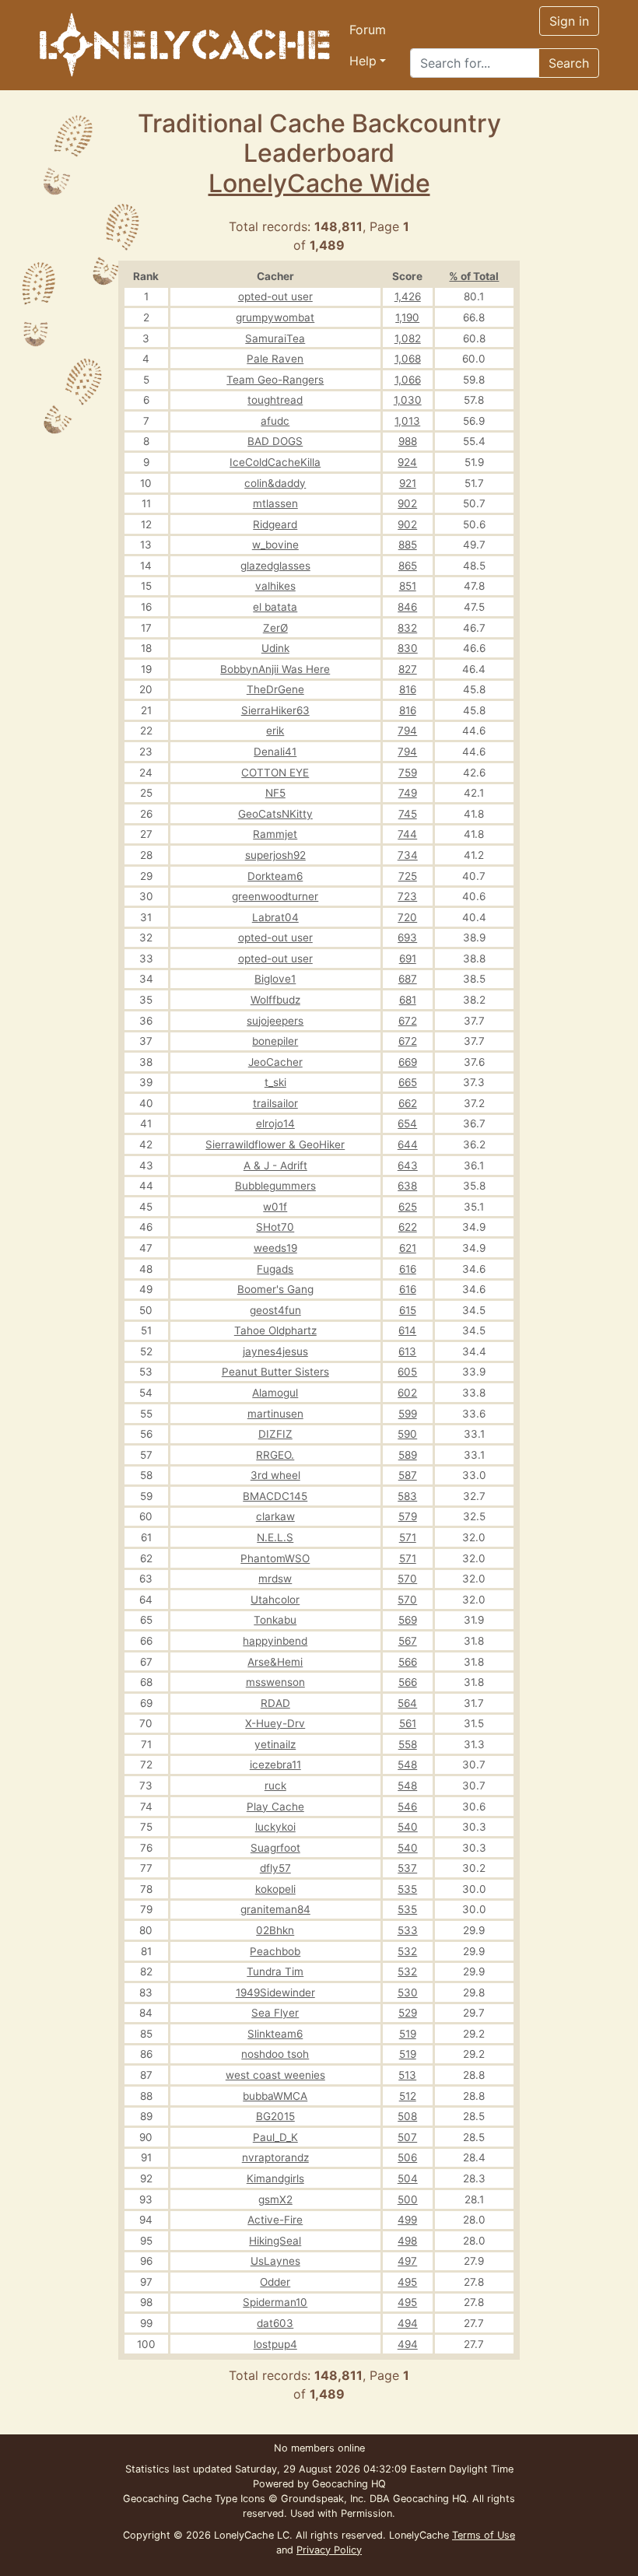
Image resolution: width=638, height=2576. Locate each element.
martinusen (275, 1414)
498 (407, 2241)
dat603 (275, 2323)
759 (408, 773)
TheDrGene (275, 689)
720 (407, 917)
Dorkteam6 (275, 876)
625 (408, 1207)
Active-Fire (275, 2220)
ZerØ (275, 628)
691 (408, 959)
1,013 (407, 421)
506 (407, 2157)
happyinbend (275, 1641)
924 (407, 462)
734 (408, 855)
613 (407, 1351)
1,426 (408, 296)
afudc (275, 421)
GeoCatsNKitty (275, 814)
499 (407, 2220)
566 (408, 1662)
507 (407, 2137)
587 (408, 1475)
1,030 (408, 400)
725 (408, 876)
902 (407, 503)
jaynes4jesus (275, 1351)
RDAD (275, 1703)
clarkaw (275, 1516)
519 (408, 2034)
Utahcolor (275, 1600)
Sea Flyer (275, 2013)
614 (407, 1330)
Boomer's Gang (275, 1289)
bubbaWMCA (275, 2096)
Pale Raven (275, 359)
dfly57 (275, 1868)
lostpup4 (275, 2344)
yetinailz (275, 1744)
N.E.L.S (275, 1537)
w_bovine (275, 545)
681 (408, 1000)
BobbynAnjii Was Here (275, 669)
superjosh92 (275, 855)
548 (407, 1765)
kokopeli (275, 1889)
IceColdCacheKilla (275, 462)
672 (408, 1021)
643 (408, 1165)
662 (408, 1103)
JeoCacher (275, 1062)
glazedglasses (275, 566)
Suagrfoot (275, 1848)
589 (408, 1455)
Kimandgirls (275, 2178)
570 (407, 1579)
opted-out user (275, 296)
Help (363, 61)
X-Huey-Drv (275, 1723)
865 (408, 566)
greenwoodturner (275, 896)
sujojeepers (275, 1021)
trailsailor (275, 1103)
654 (407, 1123)
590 (407, 1434)
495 (407, 2282)
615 (408, 1310)
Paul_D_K (275, 2137)
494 (408, 2323)
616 (408, 1269)
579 (408, 1516)
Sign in (569, 21)
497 (407, 2261)
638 (407, 1186)
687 (408, 979)
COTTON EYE (275, 773)
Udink (275, 648)
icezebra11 (275, 1765)
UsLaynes (275, 2261)
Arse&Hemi (275, 1662)
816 (408, 689)
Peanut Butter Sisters (275, 1372)
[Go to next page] (470, 226)
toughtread (275, 400)
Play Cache (275, 1807)
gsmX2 (275, 2199)
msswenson (275, 1682)
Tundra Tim (275, 1971)
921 (408, 483)
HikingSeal (275, 2241)
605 (407, 1372)
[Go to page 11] (489, 226)
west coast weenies (275, 2075)
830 (408, 648)
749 (408, 793)
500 (408, 2199)
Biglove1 (275, 979)
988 (408, 441)
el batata (275, 607)
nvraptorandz (275, 2157)
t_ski (275, 1082)
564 (407, 1703)
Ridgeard (275, 524)
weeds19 (275, 1248)
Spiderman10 (275, 2302)
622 (408, 1227)
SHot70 (275, 1227)
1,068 (408, 359)
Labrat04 (275, 917)
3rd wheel (275, 1475)
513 (407, 2075)
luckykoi (275, 1827)
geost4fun (275, 1310)
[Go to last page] (507, 226)
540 (408, 1827)
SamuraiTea (275, 338)
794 (407, 731)
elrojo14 (275, 1123)
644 (408, 1144)
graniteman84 (275, 1909)
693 (407, 938)
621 (408, 1248)
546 (407, 1807)
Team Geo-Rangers (275, 380)
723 (407, 896)
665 (408, 1082)
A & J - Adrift (275, 1165)
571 (408, 1537)
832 (407, 628)
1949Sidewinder (275, 1992)
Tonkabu (275, 1620)
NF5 (275, 793)
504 (408, 2178)
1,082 (408, 338)
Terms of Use (484, 2535)
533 (408, 1930)
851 (408, 586)
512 (408, 2096)
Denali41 (275, 752)
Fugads (275, 1269)
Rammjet (275, 834)
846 (407, 607)
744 (407, 834)
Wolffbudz (275, 1000)
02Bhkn (275, 1930)
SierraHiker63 (275, 710)
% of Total (474, 276)
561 (408, 1723)
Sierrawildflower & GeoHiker (275, 1144)
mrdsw (275, 1579)
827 (408, 669)
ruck (275, 1786)
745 (408, 814)
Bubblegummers (275, 1186)
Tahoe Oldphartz (275, 1330)
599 (408, 1414)
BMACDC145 (275, 1496)
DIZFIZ (275, 1434)
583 (407, 1496)
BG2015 (275, 2116)
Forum (368, 30)
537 (407, 1868)
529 (408, 2013)
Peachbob (275, 1951)
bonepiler (275, 1041)
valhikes (275, 586)
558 (408, 1744)
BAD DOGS (275, 441)
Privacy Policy (329, 2550)
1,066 (408, 380)
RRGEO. (275, 1455)
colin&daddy (275, 483)
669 (408, 1062)
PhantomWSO (275, 1558)
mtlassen (275, 503)
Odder (275, 2282)
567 (408, 1641)
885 (408, 545)
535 (407, 1889)
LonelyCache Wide (319, 183)
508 (407, 2116)
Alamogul (275, 1393)
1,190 (407, 317)
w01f (275, 1207)
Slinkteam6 (275, 2034)
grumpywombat (275, 317)
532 (407, 1951)
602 (407, 1393)
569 (408, 1620)
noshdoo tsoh (275, 2054)
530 (408, 1992)
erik (275, 731)
